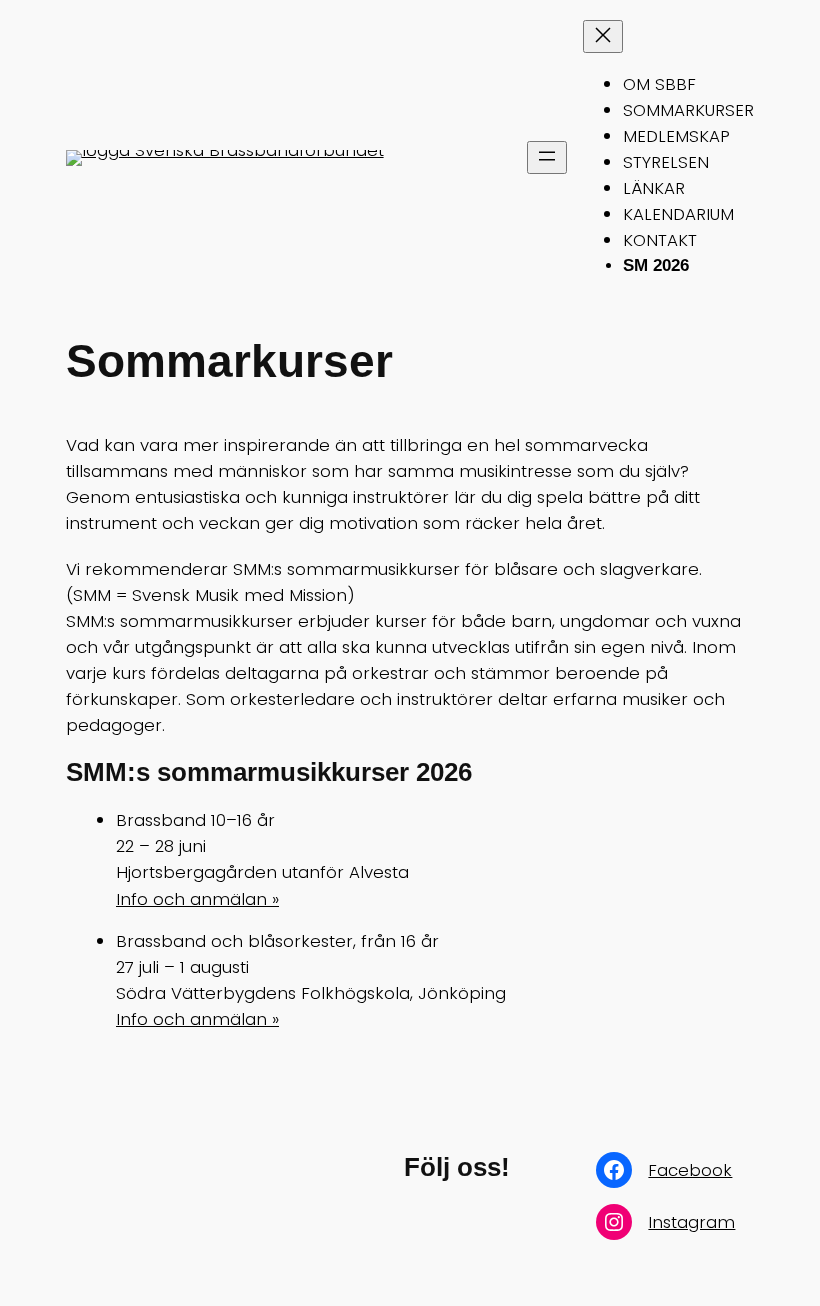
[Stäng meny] (603, 36)
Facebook (690, 1170)
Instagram (691, 1222)
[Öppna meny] (547, 157)
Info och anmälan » (197, 899)
